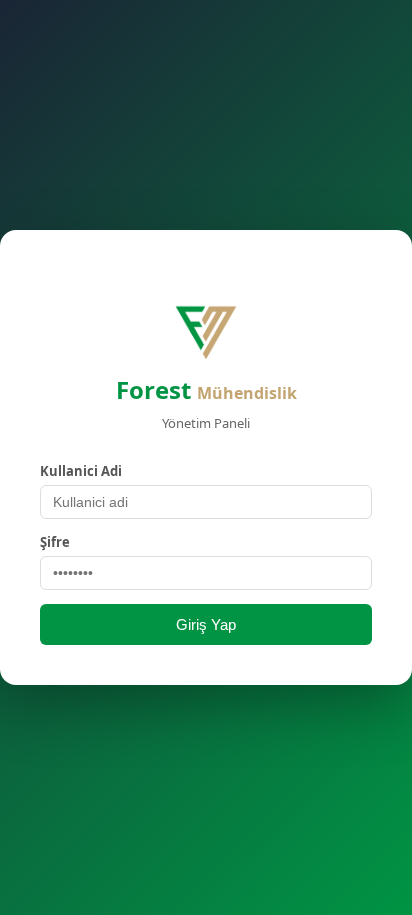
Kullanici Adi (81, 471)
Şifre (55, 542)
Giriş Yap (206, 624)
